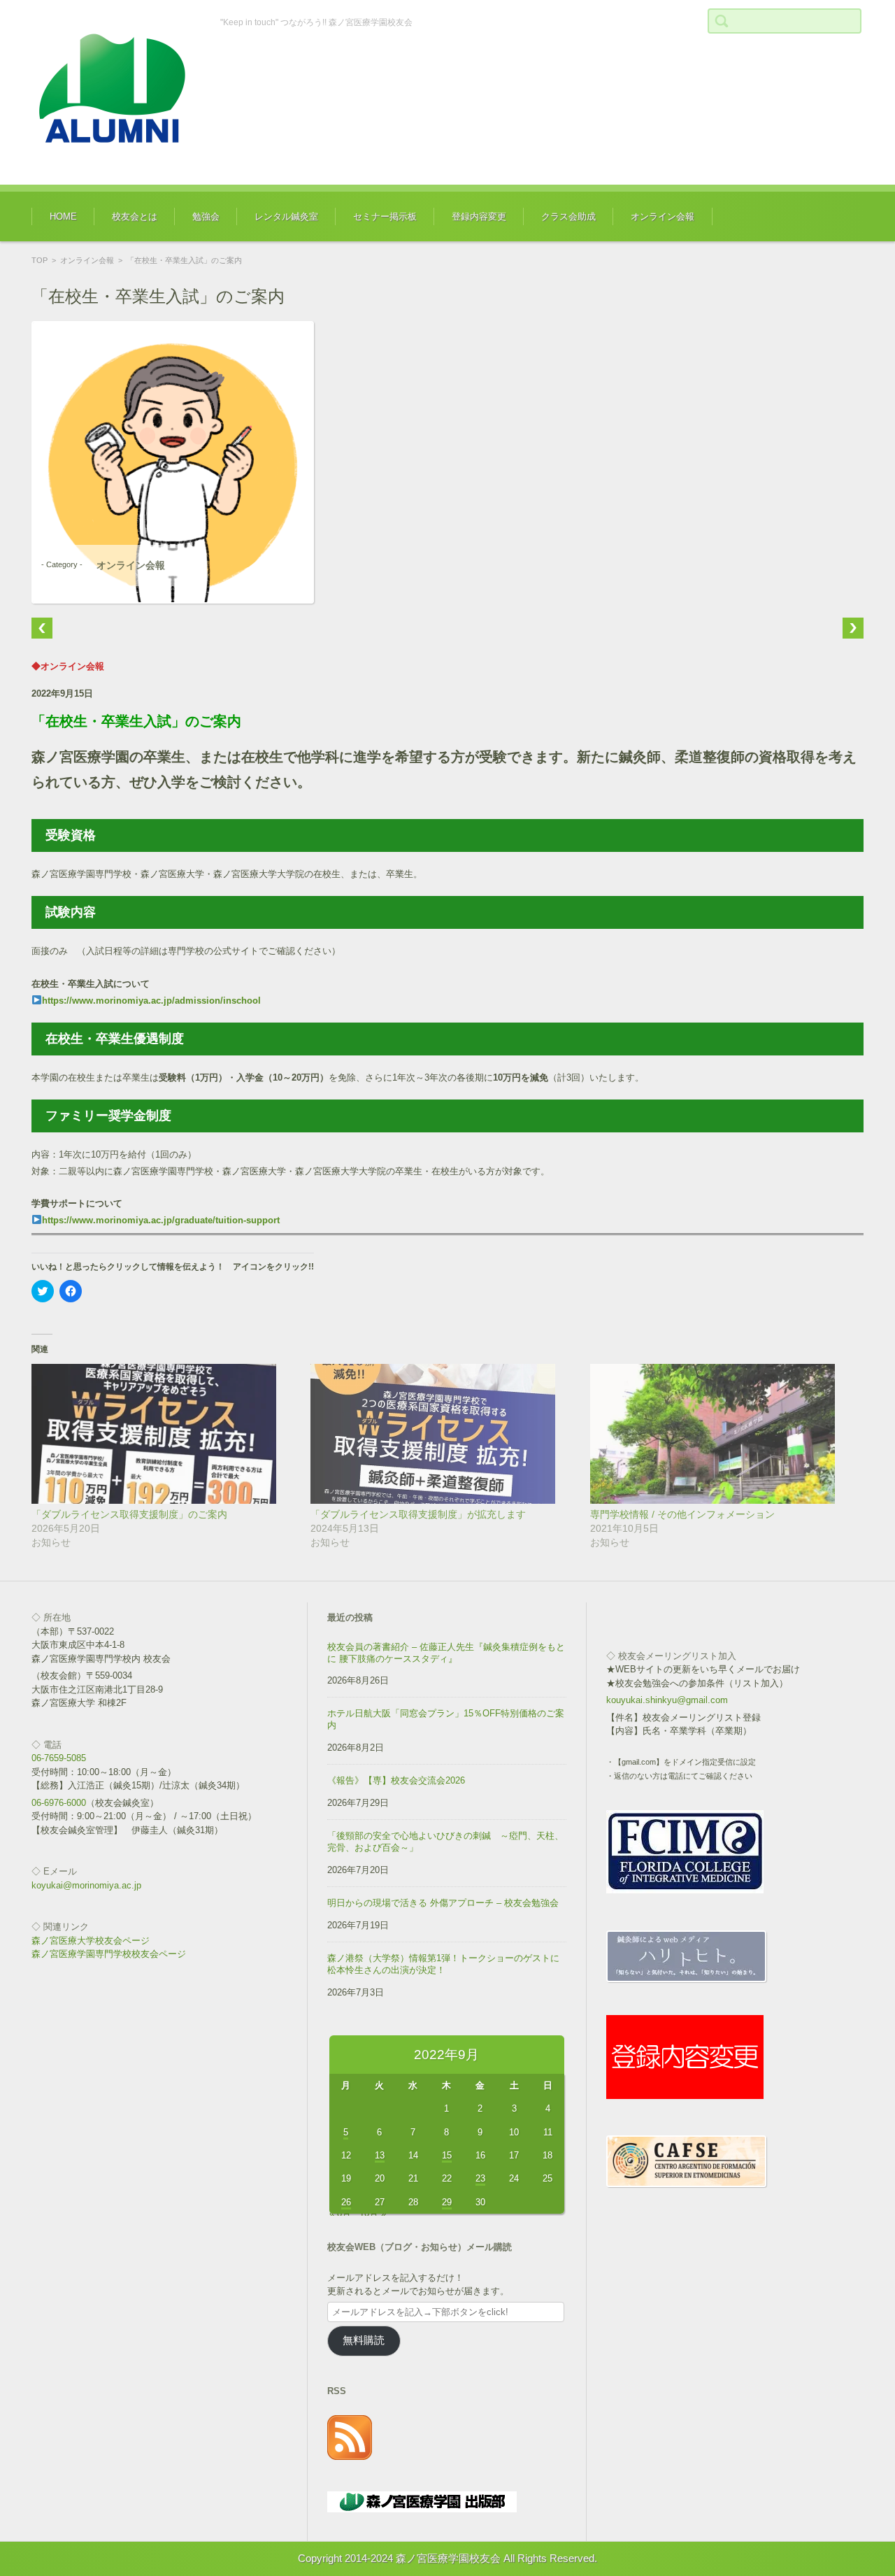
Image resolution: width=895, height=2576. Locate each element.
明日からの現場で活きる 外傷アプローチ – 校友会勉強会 (443, 1903)
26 (346, 2202)
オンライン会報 (663, 216)
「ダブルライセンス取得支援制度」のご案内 (129, 1514)
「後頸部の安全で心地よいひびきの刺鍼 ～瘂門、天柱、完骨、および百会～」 (445, 1842)
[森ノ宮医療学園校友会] (115, 92)
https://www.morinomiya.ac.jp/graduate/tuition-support (161, 1220)
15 (447, 2155)
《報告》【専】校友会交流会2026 (396, 1780)
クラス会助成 (568, 216)
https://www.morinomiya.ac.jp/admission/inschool (151, 1001)
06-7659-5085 (59, 1758)
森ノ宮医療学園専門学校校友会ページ (109, 1954)
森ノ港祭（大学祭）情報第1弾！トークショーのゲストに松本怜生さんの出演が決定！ (443, 1964)
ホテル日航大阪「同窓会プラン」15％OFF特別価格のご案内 (446, 1719)
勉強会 (206, 216)
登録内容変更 (479, 216)
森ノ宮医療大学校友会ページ (91, 1941)
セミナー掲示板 (385, 216)
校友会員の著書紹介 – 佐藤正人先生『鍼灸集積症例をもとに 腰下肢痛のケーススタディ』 (446, 1653)
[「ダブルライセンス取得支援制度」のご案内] (164, 1434)
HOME (63, 216)
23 (480, 2178)
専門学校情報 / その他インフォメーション (682, 1514)
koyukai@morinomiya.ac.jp (86, 1885)
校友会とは (135, 216)
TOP (40, 260)
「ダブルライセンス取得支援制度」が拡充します (418, 1514)
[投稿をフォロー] (350, 2457)
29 (447, 2202)
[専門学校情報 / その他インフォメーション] (723, 1434)
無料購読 (364, 2340)
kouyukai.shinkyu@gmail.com (667, 1700)
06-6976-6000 (59, 1803)
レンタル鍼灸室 (286, 216)
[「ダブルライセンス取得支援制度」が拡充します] (443, 1434)
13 (380, 2155)
